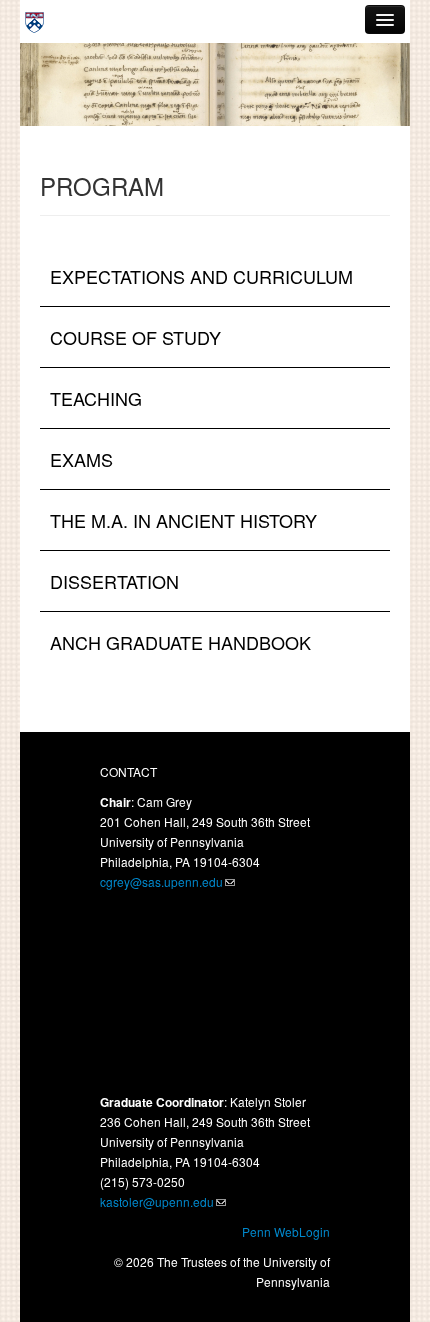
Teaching (96, 398)
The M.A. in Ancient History (183, 520)
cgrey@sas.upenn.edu (161, 881)
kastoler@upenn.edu (157, 1201)
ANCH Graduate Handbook (180, 642)
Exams (81, 459)
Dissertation (114, 581)
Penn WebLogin (286, 1231)
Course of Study (135, 337)
